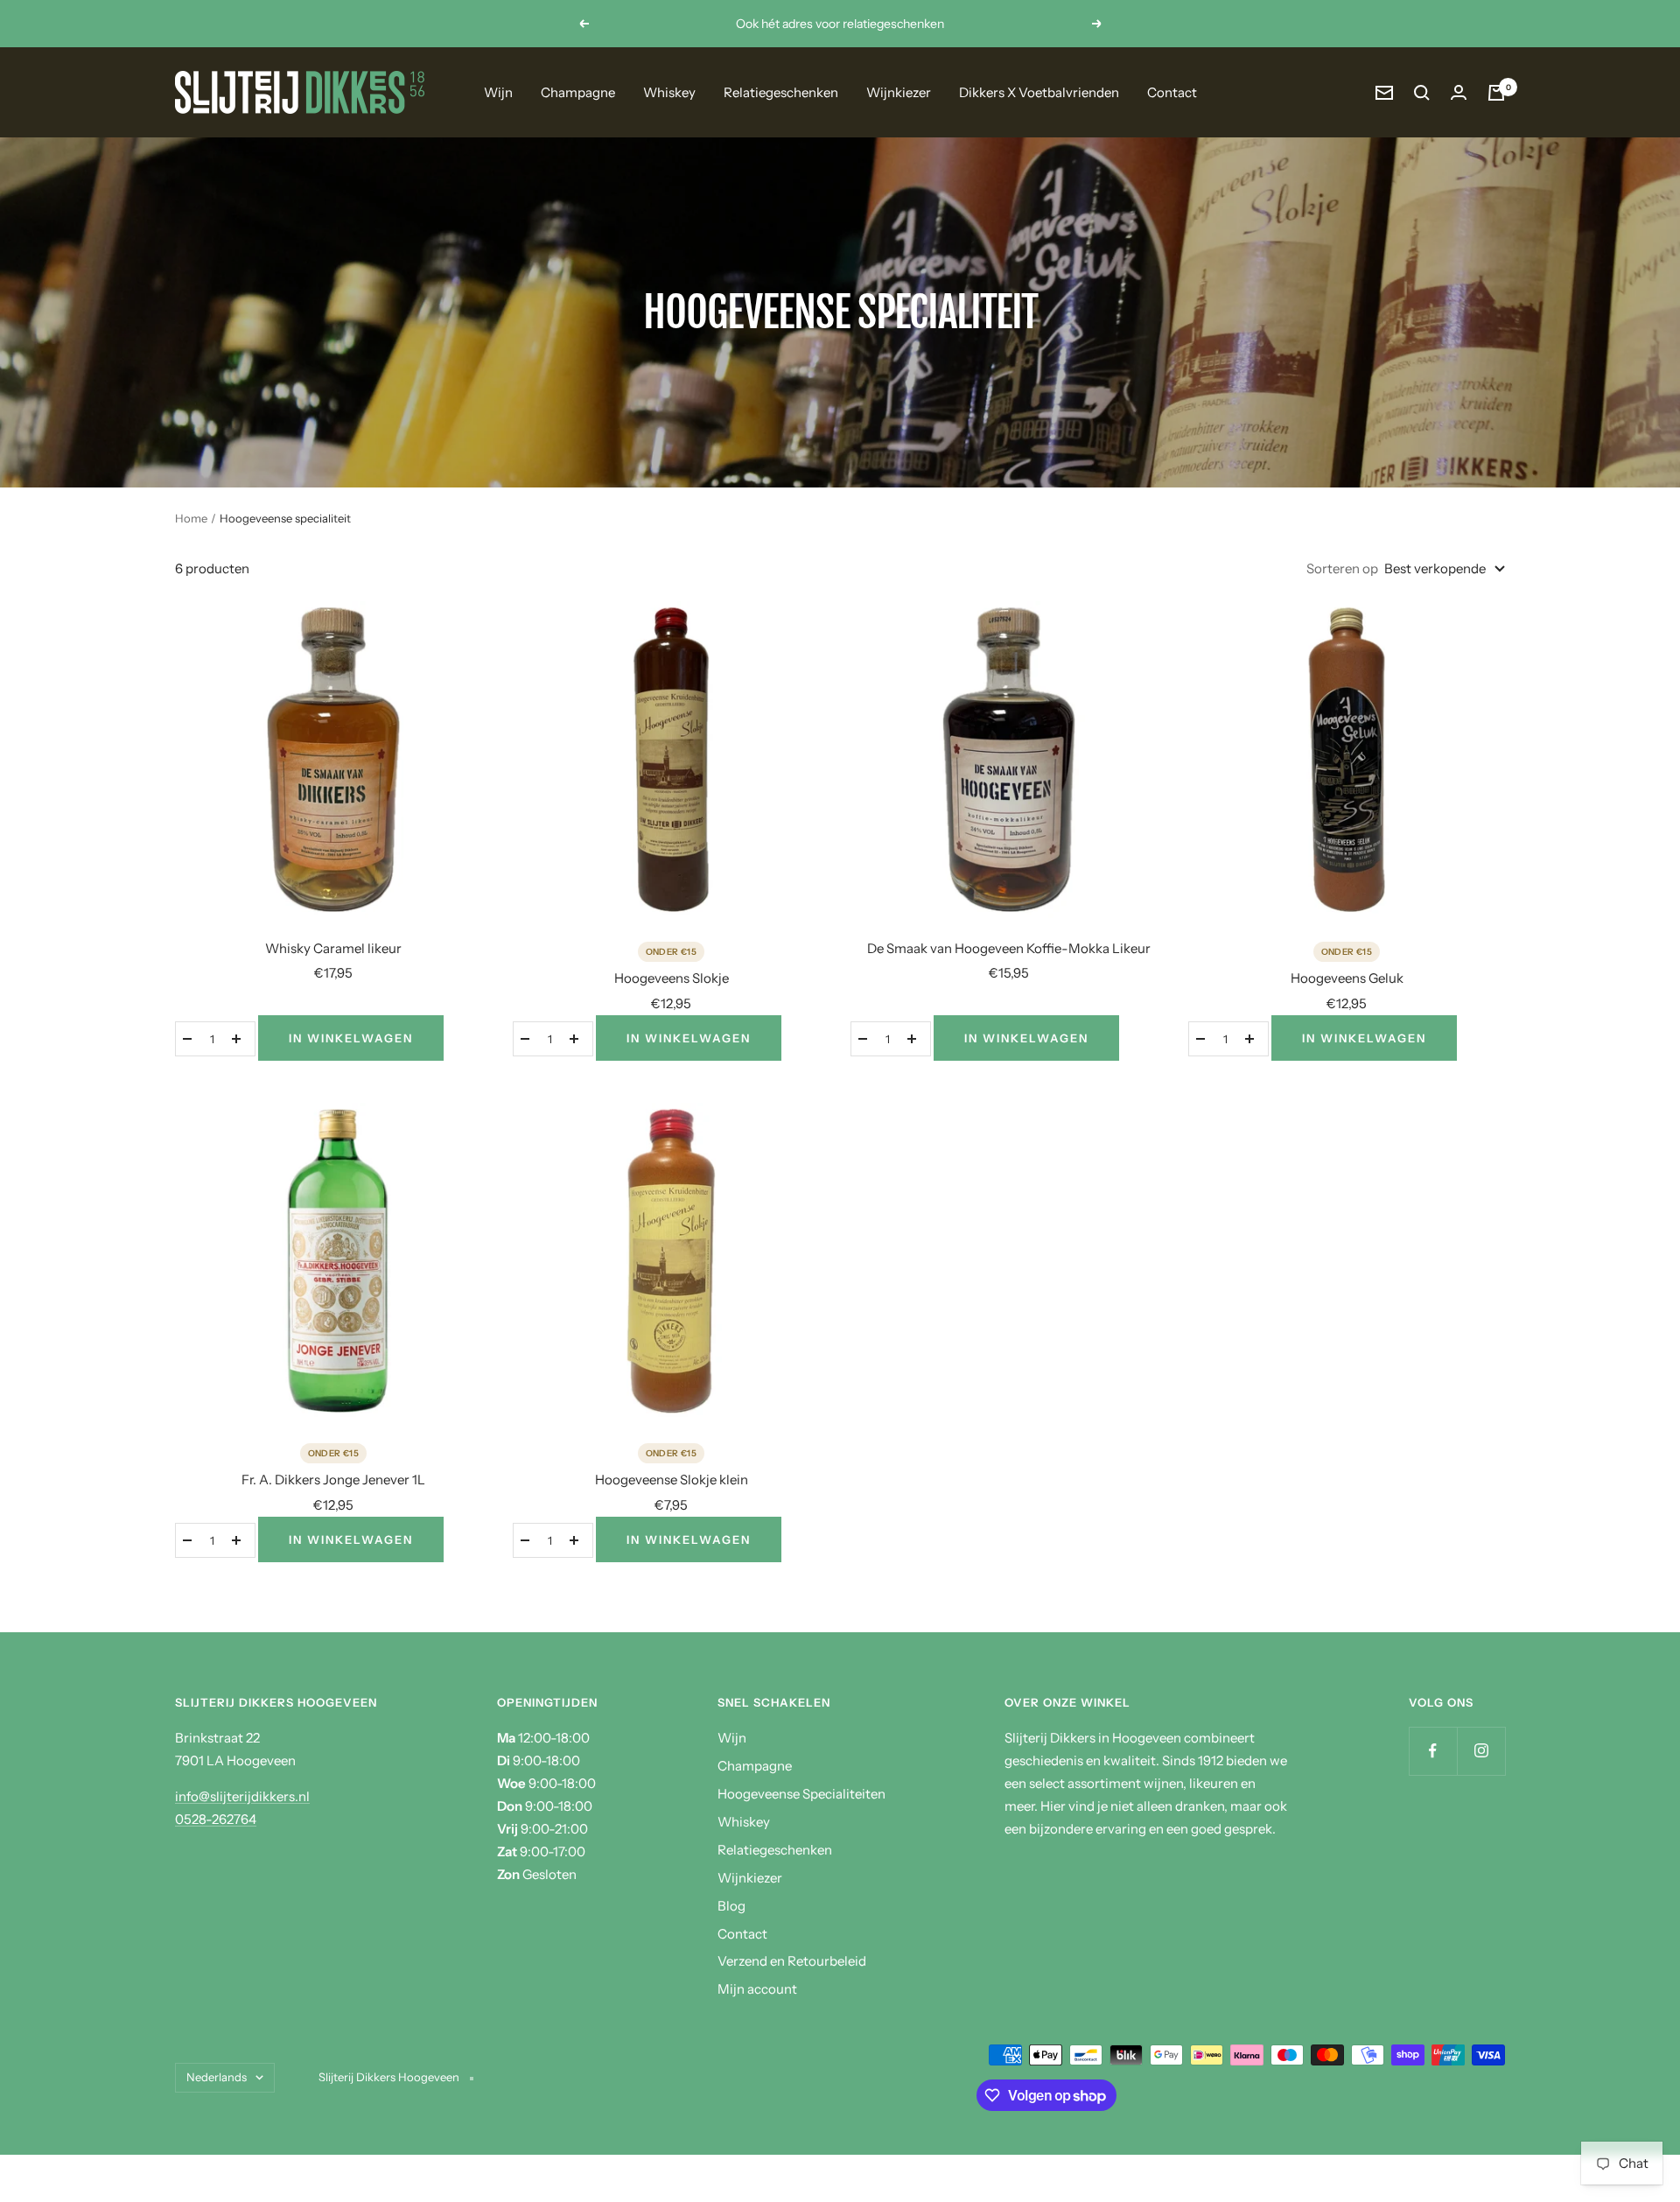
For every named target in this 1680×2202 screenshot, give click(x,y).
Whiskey (669, 92)
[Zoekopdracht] (1422, 93)
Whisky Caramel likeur (333, 948)
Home (191, 518)
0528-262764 (216, 1819)
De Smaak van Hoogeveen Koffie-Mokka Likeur (1009, 948)
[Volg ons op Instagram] (1481, 1751)
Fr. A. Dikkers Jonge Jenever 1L (333, 1480)
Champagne (578, 92)
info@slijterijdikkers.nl (242, 1796)
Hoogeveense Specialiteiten (801, 1794)
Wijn (498, 92)
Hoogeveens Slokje (672, 978)
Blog (731, 1906)
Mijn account (757, 1989)
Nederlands (217, 2077)
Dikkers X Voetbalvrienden (1039, 92)
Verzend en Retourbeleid (792, 1961)
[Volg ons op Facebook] (1433, 1751)
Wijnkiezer (899, 92)
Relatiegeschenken (781, 92)
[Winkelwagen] (1496, 93)
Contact (1172, 92)
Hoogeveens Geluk (1347, 978)
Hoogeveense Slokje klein (672, 1480)
